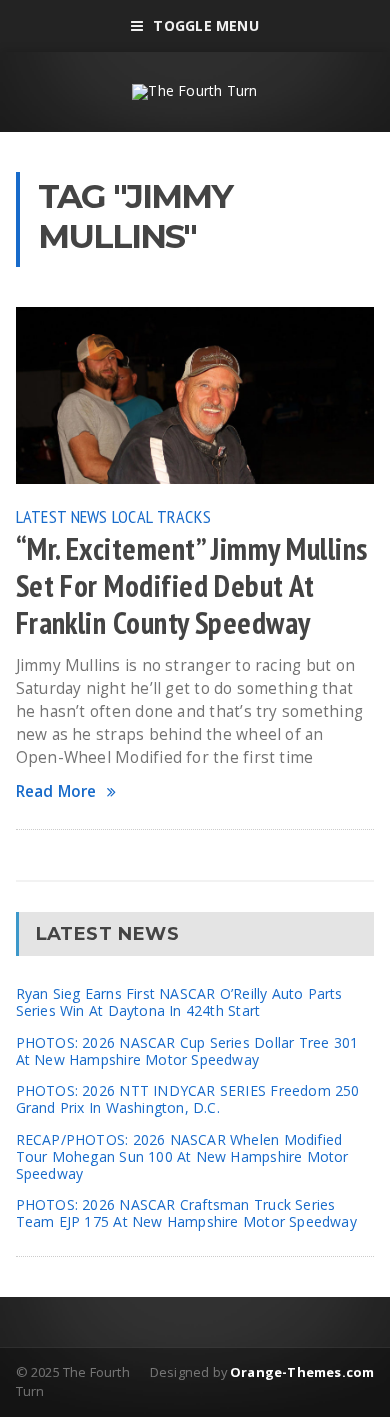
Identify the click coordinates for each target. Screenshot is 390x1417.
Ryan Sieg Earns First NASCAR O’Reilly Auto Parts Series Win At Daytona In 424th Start (179, 1002)
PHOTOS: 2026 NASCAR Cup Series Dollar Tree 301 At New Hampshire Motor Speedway (187, 1051)
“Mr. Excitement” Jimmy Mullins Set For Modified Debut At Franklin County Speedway (192, 586)
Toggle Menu (205, 25)
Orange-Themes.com (302, 1372)
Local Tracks (161, 516)
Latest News (62, 516)
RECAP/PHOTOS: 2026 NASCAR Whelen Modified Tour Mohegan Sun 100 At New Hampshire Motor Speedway (182, 1156)
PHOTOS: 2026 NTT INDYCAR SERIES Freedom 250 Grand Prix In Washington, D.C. (188, 1099)
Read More (56, 791)
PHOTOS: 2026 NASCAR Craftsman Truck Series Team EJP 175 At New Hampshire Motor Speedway (186, 1213)
